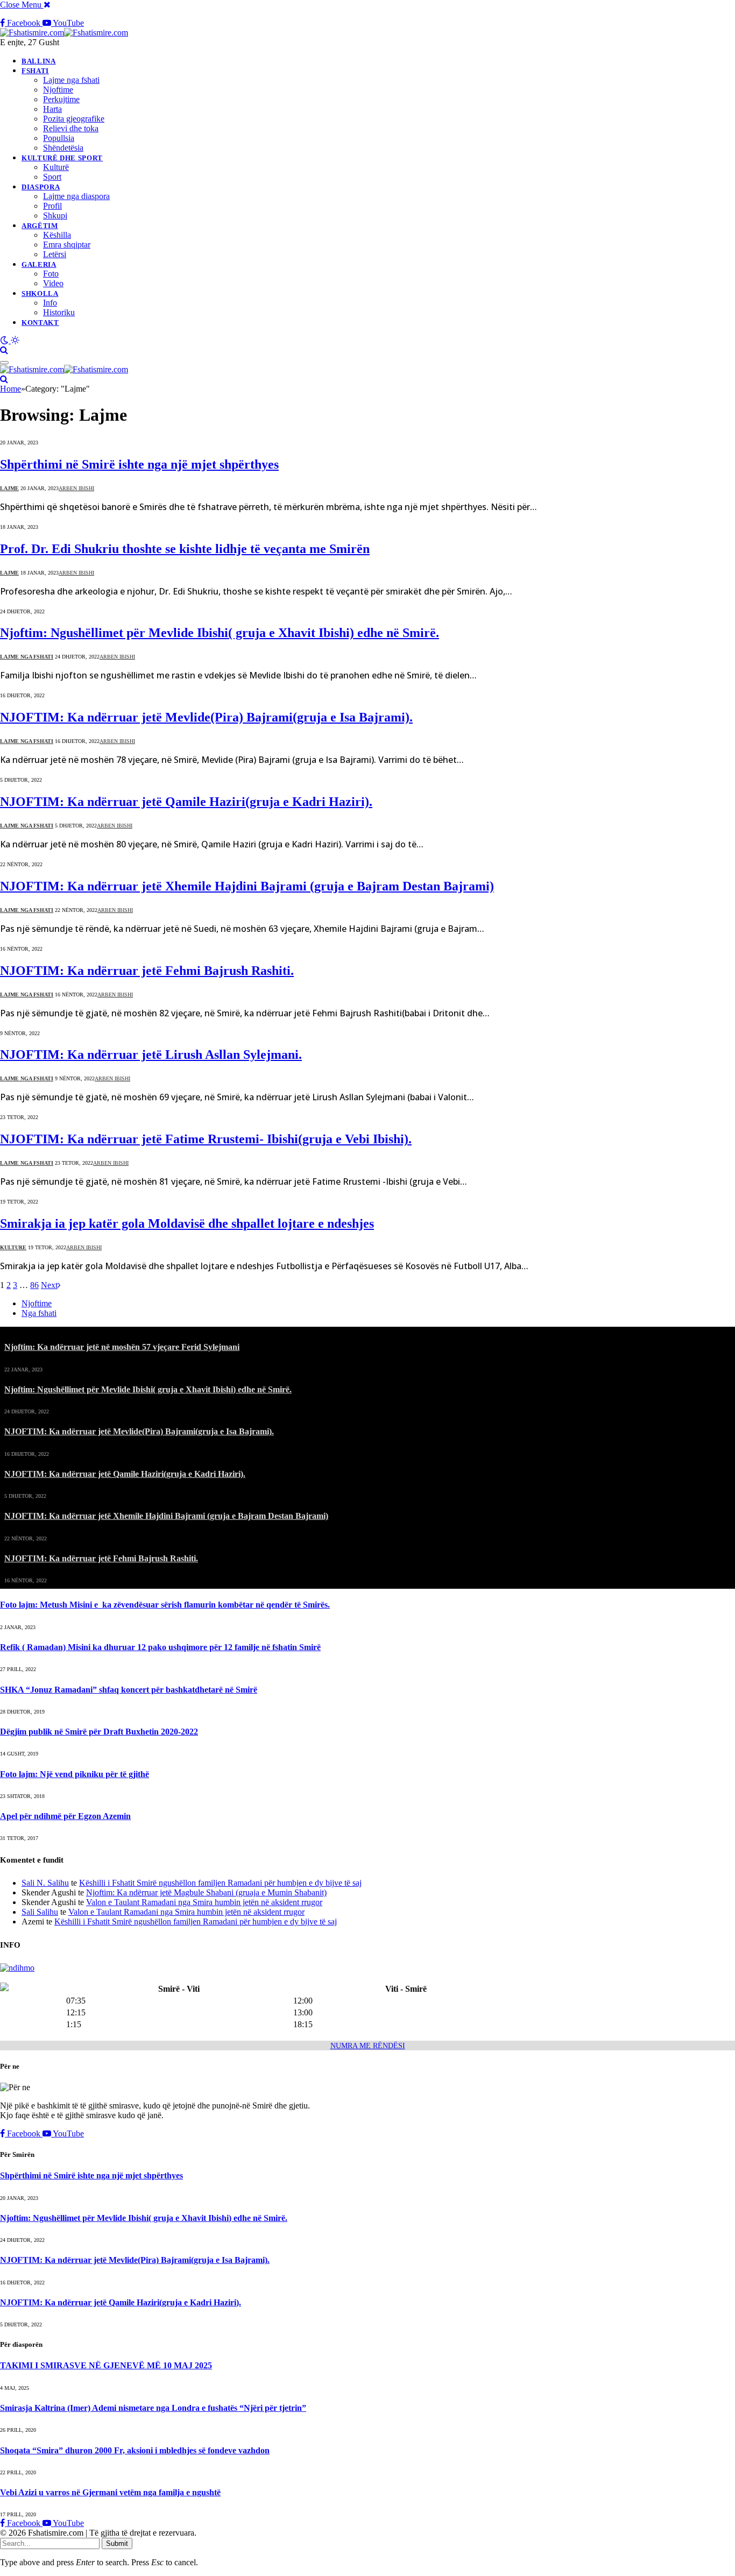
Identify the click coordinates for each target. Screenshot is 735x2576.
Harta (52, 109)
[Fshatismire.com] (64, 33)
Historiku (59, 312)
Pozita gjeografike (74, 119)
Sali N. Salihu (45, 1883)
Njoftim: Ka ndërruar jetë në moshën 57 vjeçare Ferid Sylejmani (122, 1347)
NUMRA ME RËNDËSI (368, 2046)
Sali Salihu (40, 1912)
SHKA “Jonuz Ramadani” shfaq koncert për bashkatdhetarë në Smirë (129, 1690)
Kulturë (56, 167)
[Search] (4, 350)
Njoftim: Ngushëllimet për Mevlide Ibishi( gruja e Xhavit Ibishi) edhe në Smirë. (220, 633)
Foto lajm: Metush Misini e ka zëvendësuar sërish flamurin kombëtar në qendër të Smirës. (165, 1605)
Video (53, 283)
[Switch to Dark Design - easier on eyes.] (5, 340)
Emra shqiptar (67, 245)
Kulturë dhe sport (62, 158)
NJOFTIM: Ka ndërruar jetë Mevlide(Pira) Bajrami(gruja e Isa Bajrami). (206, 717)
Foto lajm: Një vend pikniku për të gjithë (75, 1774)
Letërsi (55, 254)
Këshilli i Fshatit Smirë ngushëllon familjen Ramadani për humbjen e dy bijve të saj (220, 1883)
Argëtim (40, 226)
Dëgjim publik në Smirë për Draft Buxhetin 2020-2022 (99, 1732)
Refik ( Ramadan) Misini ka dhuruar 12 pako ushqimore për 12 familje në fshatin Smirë (160, 1647)
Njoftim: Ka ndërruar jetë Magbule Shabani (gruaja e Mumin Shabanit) (206, 1892)
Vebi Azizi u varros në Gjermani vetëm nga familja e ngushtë (110, 2492)
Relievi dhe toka (71, 128)
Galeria (39, 264)
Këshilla (57, 235)
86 (34, 1285)
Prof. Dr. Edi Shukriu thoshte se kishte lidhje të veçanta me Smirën (185, 549)
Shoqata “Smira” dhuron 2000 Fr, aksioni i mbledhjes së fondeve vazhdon (135, 2450)
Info (50, 303)
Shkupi (55, 215)
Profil (52, 206)
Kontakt (40, 323)
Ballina (39, 61)
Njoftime (58, 90)
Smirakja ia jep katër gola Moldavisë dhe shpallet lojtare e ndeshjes (187, 1223)
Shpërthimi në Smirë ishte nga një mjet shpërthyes (139, 464)
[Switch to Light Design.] (15, 340)
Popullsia (59, 138)
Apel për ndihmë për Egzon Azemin (65, 1816)
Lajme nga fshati (71, 80)
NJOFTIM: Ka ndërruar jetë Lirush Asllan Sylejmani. (151, 1055)
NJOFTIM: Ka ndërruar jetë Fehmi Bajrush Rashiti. (147, 971)
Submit (117, 2543)
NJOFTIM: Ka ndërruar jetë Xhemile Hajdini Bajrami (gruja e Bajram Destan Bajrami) (247, 886)
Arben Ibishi (76, 488)
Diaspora (41, 187)
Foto (51, 274)
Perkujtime (61, 99)
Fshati (35, 71)
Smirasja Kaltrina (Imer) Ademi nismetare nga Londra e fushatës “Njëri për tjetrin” (153, 2408)
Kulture (13, 1247)
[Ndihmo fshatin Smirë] (17, 1968)
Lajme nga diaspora (76, 196)
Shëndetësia (63, 148)
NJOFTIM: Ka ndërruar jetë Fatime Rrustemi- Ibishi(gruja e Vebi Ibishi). (206, 1139)
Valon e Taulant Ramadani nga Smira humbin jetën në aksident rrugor (204, 1902)
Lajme (9, 488)
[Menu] (4, 363)
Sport (52, 177)
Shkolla (40, 293)
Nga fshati (39, 1313)
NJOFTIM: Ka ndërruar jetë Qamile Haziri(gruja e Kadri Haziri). (186, 802)
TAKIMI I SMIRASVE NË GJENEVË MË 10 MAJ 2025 (106, 2365)
